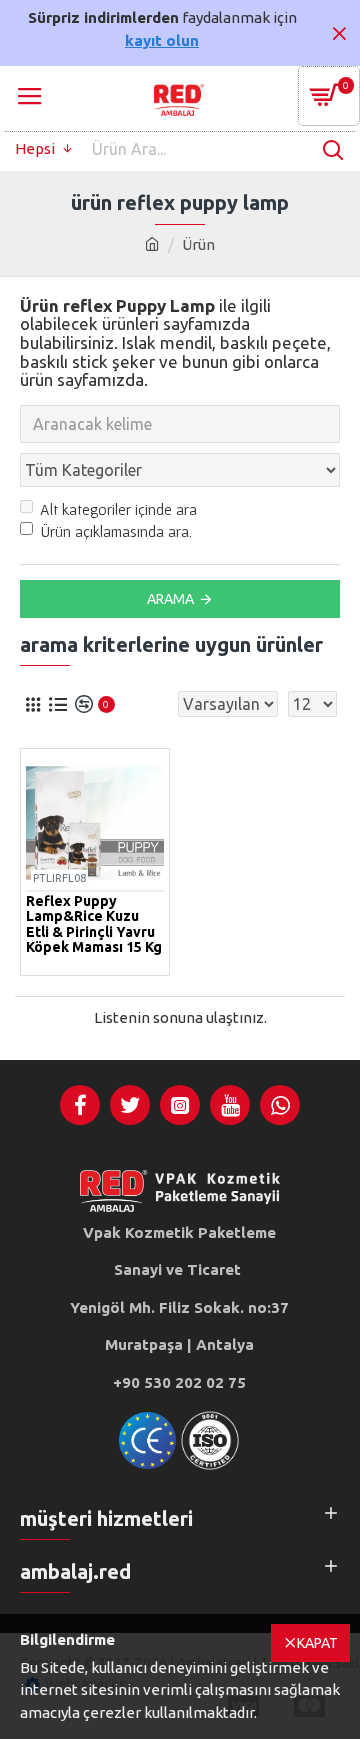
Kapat (317, 1643)
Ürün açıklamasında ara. (116, 531)
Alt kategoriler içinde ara (118, 509)
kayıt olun (162, 40)
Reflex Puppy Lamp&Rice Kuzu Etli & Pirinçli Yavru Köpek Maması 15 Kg (94, 924)
